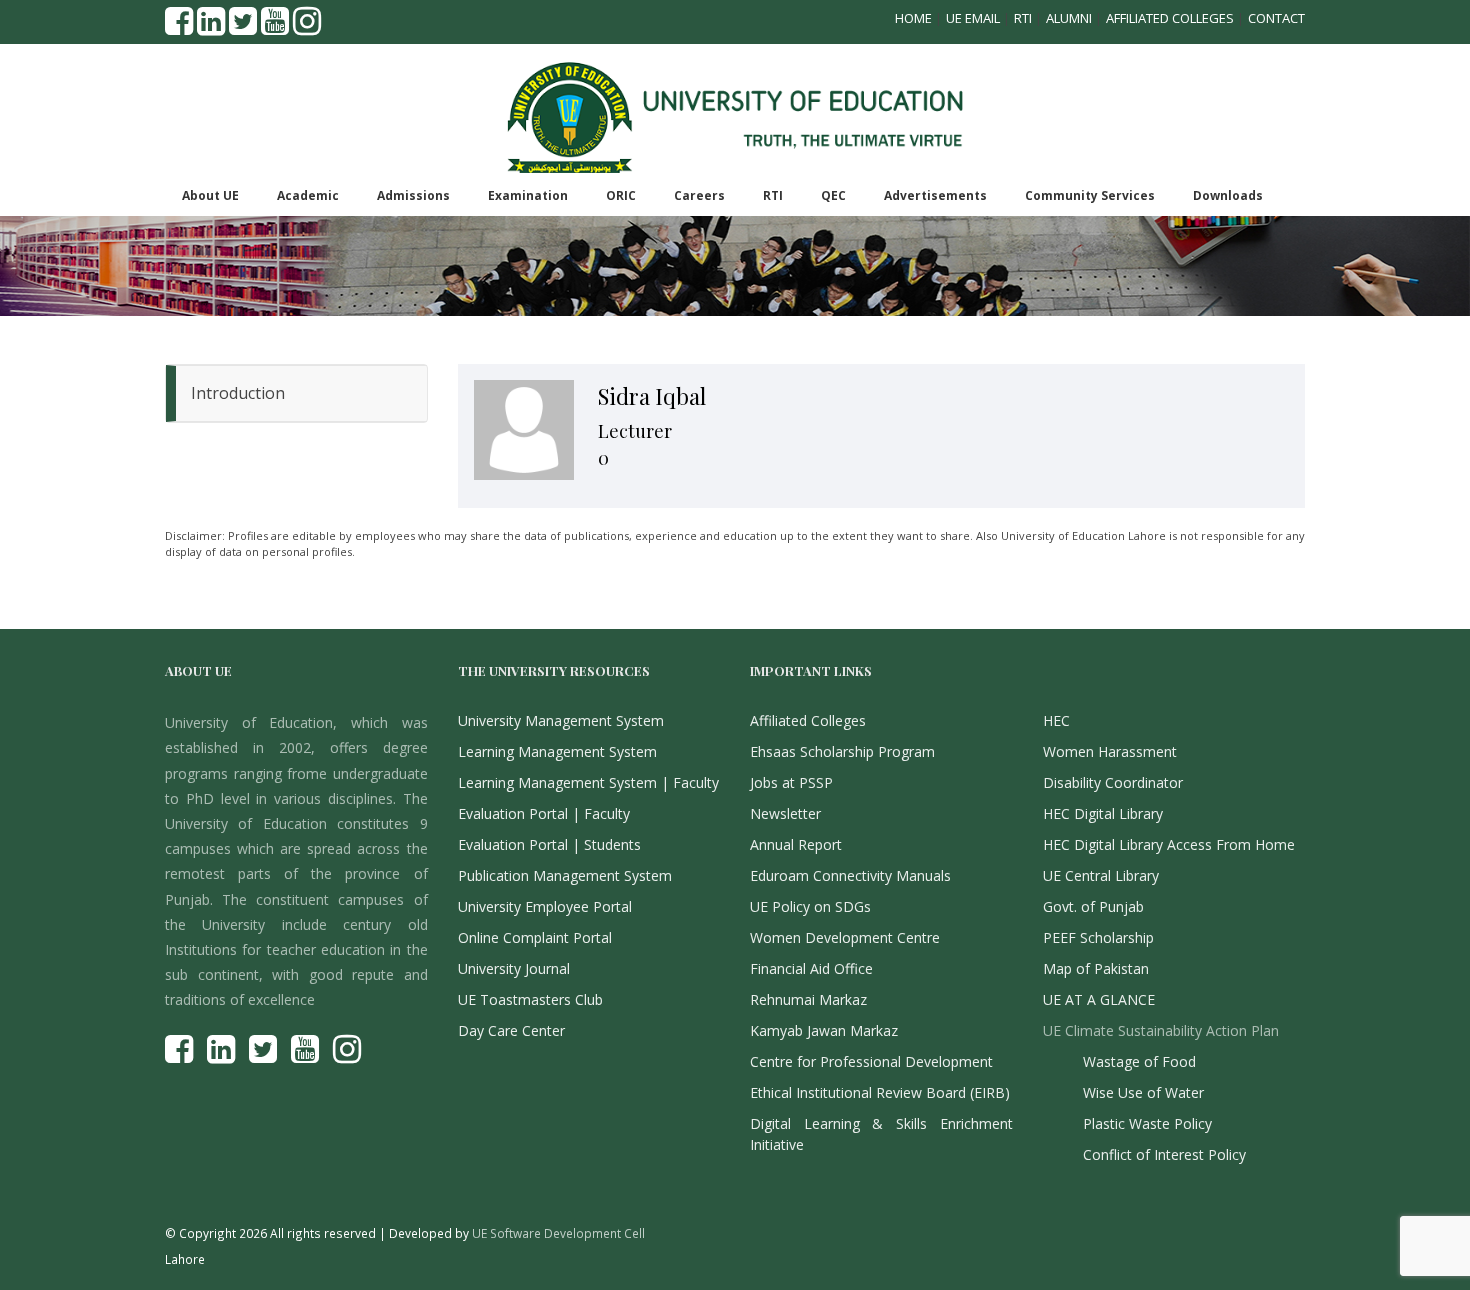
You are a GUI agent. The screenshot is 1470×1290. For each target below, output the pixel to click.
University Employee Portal (545, 906)
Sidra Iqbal (652, 396)
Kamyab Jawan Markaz (824, 1030)
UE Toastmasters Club (530, 999)
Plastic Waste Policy (1147, 1123)
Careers (699, 195)
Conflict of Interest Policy (1164, 1154)
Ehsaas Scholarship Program (842, 751)
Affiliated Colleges (1170, 18)
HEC (1056, 720)
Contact (1276, 18)
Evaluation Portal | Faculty (544, 813)
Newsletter (785, 813)
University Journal (514, 968)
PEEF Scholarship (1098, 937)
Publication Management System (565, 875)
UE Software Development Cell (558, 1233)
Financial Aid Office (811, 968)
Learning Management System (557, 751)
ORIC (621, 195)
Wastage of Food (1139, 1061)
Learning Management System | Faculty (588, 782)
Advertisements (935, 195)
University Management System (561, 720)
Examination (528, 195)
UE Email (973, 18)
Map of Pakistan (1096, 968)
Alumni (1069, 18)
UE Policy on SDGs (810, 906)
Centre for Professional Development (871, 1061)
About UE (210, 195)
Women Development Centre (845, 937)
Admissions (413, 195)
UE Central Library (1101, 875)
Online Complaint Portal (535, 937)
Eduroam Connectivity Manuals (850, 875)
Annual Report (796, 844)
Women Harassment (1110, 751)
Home (913, 18)
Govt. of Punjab (1093, 906)
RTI (1023, 18)
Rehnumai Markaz (808, 999)
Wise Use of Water (1143, 1092)
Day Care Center (511, 1030)
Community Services (1090, 195)
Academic (308, 195)
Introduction (238, 393)
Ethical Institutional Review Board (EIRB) (880, 1092)
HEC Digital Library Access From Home (1169, 844)
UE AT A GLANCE (1099, 999)
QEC (833, 195)
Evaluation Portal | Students (549, 844)
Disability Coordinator (1113, 782)
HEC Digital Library (1103, 813)
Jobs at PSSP (791, 782)
